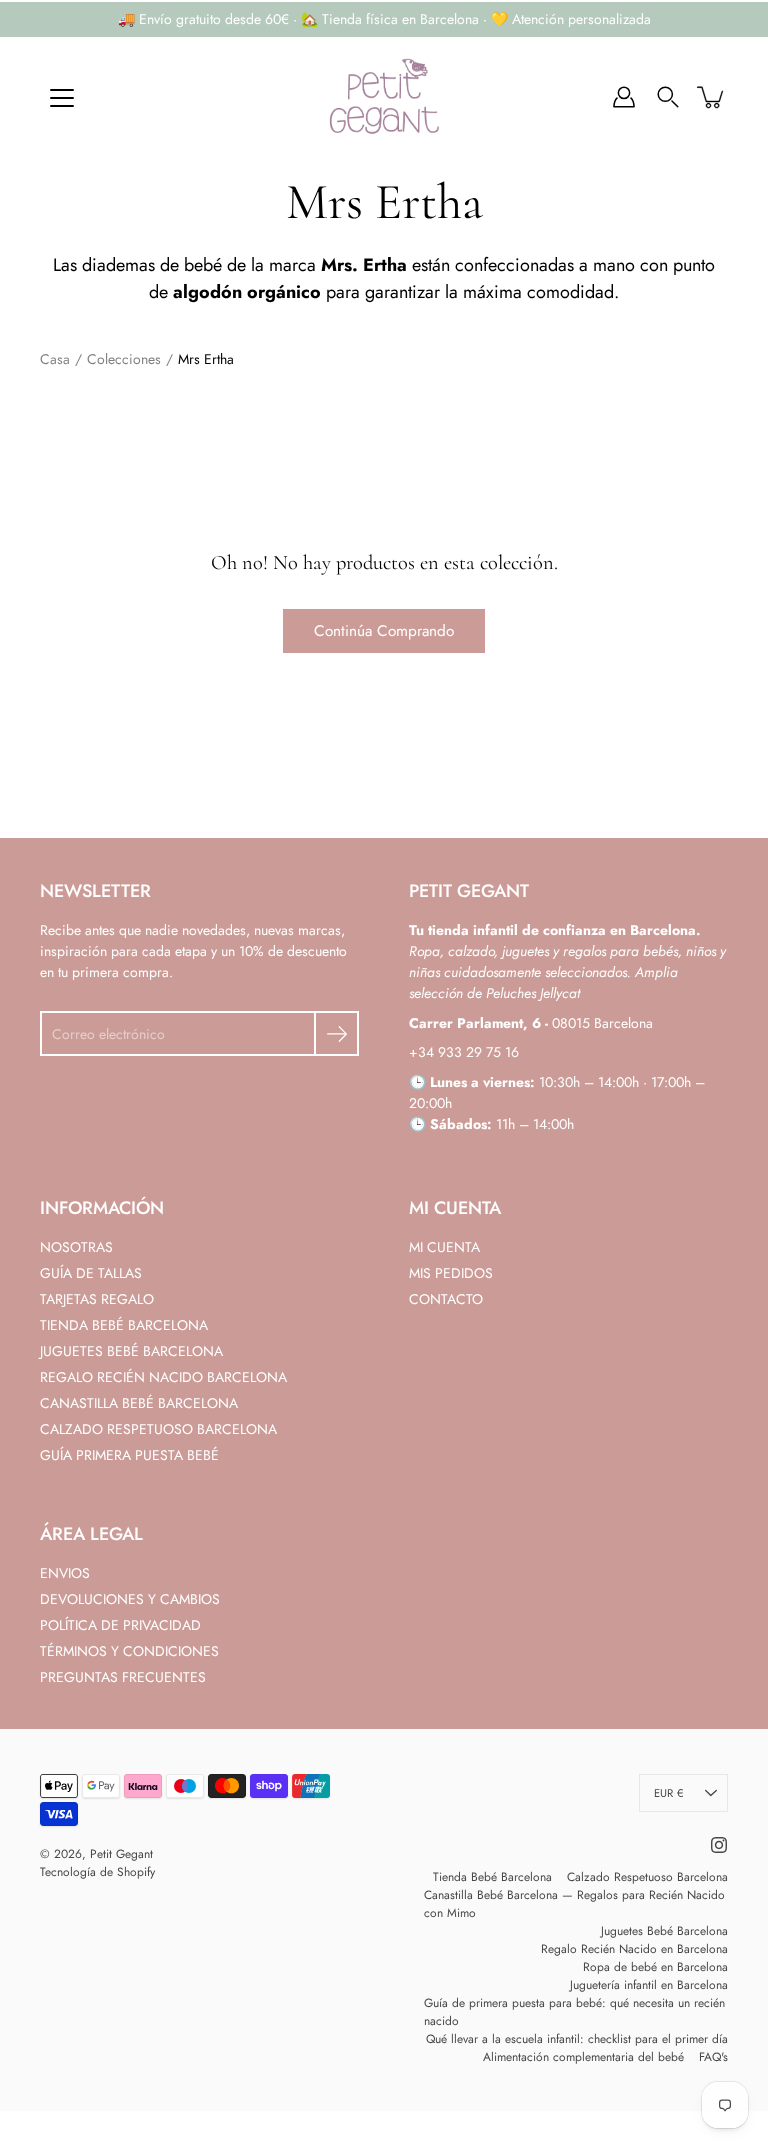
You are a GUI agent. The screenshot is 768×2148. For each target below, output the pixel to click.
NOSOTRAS (76, 1247)
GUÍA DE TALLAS (91, 1273)
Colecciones (124, 359)
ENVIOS (65, 1573)
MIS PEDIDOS (451, 1273)
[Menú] (62, 98)
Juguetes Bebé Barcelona (664, 1931)
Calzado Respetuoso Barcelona (647, 1877)
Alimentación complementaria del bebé (583, 2057)
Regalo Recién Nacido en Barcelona (634, 1949)
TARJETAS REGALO (97, 1299)
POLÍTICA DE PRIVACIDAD (120, 1625)
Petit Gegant (121, 1854)
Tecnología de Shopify (97, 1872)
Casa (55, 359)
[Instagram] (719, 1845)
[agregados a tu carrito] (712, 97)
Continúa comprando (384, 631)
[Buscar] (668, 97)
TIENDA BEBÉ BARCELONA (124, 1325)
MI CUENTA (444, 1247)
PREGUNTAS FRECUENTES (123, 1677)
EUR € (668, 1793)
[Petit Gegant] (384, 97)
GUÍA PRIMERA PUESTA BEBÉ (129, 1455)
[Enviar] (336, 1033)
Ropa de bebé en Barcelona (655, 1967)
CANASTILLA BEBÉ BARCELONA (139, 1403)
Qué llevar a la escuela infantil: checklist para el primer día (577, 2039)
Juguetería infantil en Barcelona (649, 1985)
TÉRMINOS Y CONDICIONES (129, 1651)
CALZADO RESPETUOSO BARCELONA (158, 1429)
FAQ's (713, 2057)
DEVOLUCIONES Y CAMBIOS (130, 1599)
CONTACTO (446, 1299)
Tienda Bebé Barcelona (492, 1877)
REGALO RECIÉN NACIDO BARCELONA (163, 1377)
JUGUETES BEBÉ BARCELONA (131, 1351)
